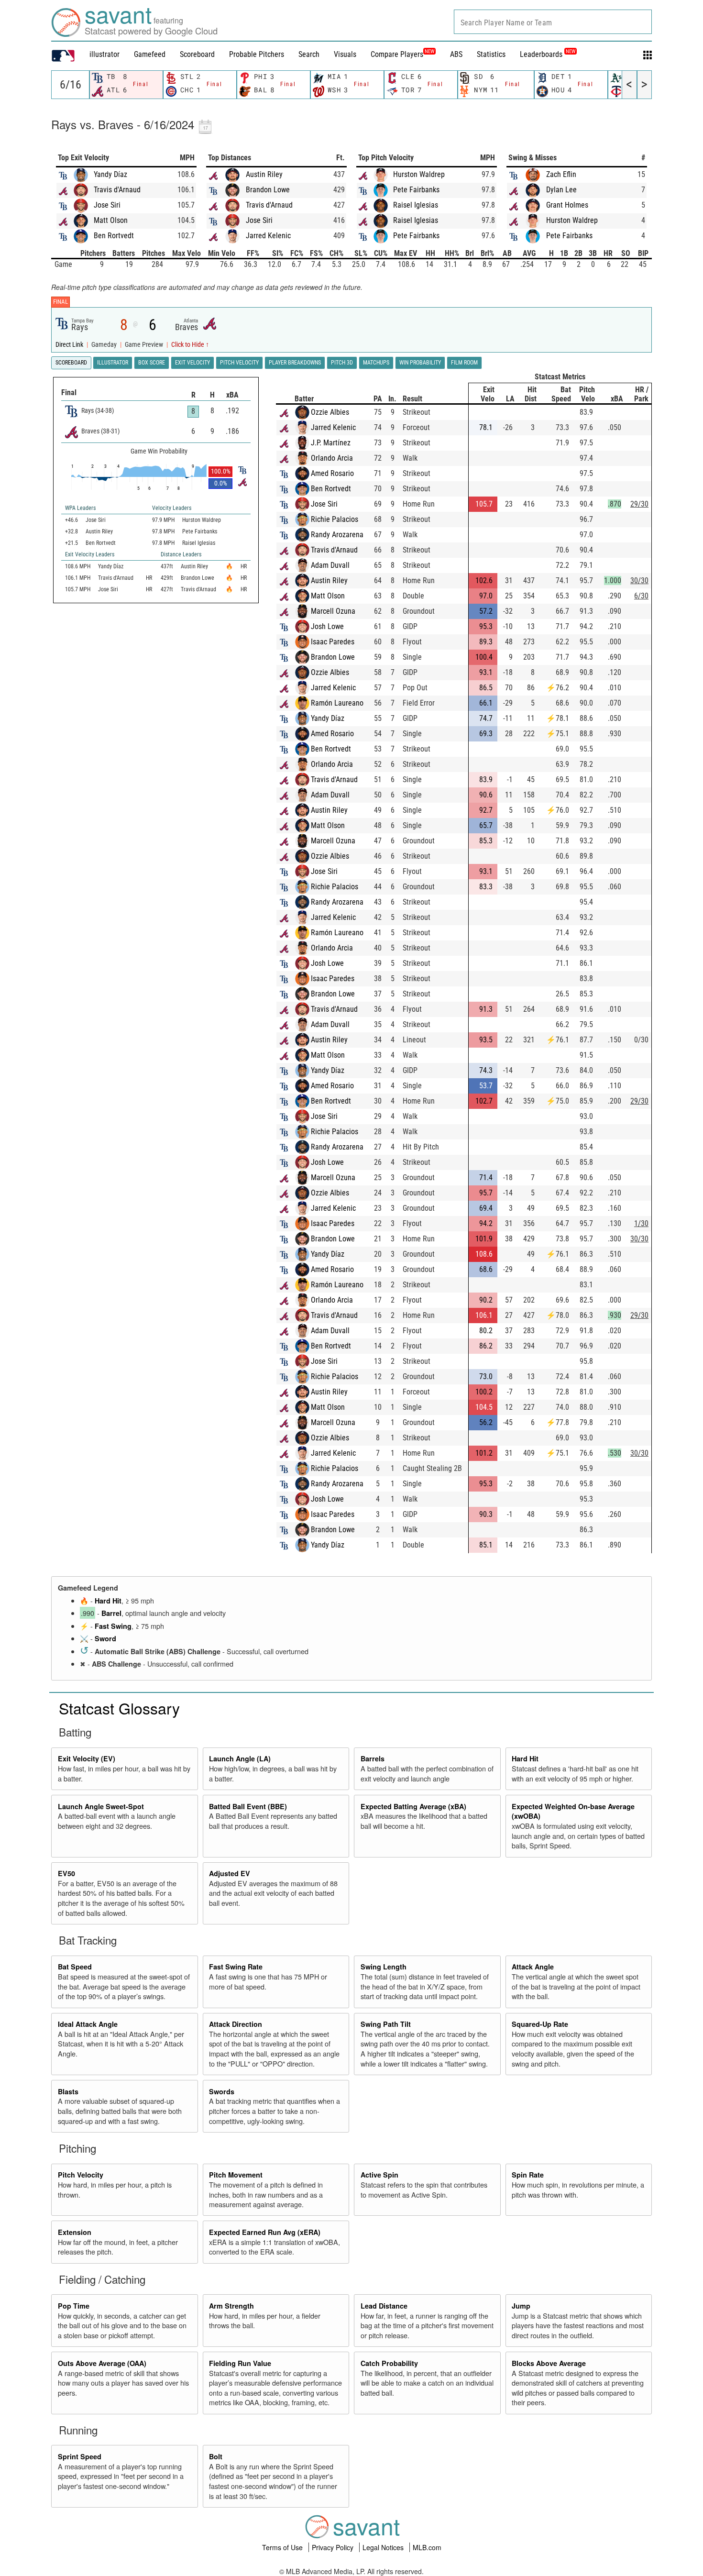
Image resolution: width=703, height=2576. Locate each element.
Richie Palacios (335, 519)
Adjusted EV (230, 1873)
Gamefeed (150, 54)
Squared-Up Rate (540, 2024)
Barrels (373, 1758)
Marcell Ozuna (333, 611)
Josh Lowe (327, 626)
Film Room (464, 363)
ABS (456, 54)
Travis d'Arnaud (117, 190)
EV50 (66, 1873)
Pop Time (74, 2306)
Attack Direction (236, 2024)
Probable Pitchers (257, 54)
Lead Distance (384, 2306)
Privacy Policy (334, 2547)
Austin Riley (264, 174)
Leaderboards (548, 54)
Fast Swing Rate (236, 1967)
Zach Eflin (561, 174)
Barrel (111, 1613)
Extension (75, 2232)
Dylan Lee (561, 190)
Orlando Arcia (332, 458)
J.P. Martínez (331, 443)
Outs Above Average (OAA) (102, 2363)
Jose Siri (107, 205)
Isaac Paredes (333, 642)
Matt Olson (111, 220)
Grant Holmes (567, 205)
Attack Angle (533, 1967)
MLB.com (427, 2547)
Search (309, 54)
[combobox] (553, 22)
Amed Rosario (332, 473)
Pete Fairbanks (416, 190)
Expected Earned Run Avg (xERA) (265, 2232)
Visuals (345, 54)
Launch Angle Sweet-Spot (101, 1806)
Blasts (68, 2091)
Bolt (216, 2456)
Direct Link (70, 345)
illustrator (104, 54)
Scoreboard (197, 54)
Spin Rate (528, 2175)
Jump (521, 2306)
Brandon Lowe (268, 190)
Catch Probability (389, 2363)
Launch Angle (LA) (240, 1758)
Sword (105, 1638)
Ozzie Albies (330, 412)
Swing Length (384, 1967)
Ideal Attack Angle (88, 2024)
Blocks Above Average (549, 2363)
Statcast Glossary (119, 1708)
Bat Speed (75, 1967)
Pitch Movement (236, 2175)
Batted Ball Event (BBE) (248, 1806)
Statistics (491, 54)
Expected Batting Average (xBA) (413, 1806)
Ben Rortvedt (114, 236)
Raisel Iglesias (416, 205)
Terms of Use (283, 2547)
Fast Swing (113, 1626)
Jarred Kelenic (268, 236)
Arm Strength (231, 2306)
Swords (222, 2091)
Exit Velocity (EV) (87, 1758)
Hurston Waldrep (419, 174)
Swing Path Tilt (386, 2024)
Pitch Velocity (81, 2175)
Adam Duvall (330, 565)
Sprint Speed (80, 2456)
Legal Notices (384, 2547)
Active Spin (379, 2175)
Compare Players (397, 54)
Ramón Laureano (337, 703)
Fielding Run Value (240, 2363)
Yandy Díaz (110, 174)
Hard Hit (108, 1601)
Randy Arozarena (337, 535)
